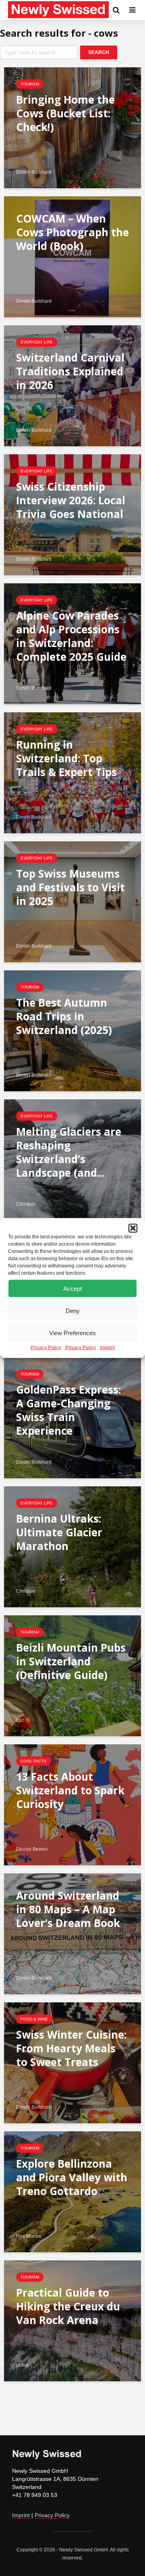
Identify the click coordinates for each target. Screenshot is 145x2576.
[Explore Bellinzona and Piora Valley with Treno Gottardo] (72, 2191)
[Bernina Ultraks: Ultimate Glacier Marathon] (72, 1546)
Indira (22, 2365)
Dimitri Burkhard (34, 172)
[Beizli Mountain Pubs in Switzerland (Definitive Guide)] (72, 1675)
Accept (72, 1288)
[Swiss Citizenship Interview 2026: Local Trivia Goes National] (72, 514)
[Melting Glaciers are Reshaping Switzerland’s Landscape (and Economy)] (72, 1159)
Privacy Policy (46, 1348)
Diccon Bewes (32, 1849)
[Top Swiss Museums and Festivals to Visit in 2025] (72, 901)
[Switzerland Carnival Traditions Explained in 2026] (72, 385)
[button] (133, 1228)
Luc (20, 1720)
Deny (73, 1310)
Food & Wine (34, 2019)
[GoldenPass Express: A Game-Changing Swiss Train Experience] (72, 1417)
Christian (26, 1204)
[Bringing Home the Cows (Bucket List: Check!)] (72, 127)
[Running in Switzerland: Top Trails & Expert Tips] (72, 772)
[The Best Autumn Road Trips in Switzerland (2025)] (72, 1030)
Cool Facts (33, 1761)
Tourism (30, 84)
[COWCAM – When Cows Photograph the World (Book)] (72, 256)
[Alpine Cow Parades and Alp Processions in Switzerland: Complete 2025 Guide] (72, 643)
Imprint (107, 1348)
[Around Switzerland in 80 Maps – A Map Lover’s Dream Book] (72, 1933)
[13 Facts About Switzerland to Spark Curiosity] (72, 1804)
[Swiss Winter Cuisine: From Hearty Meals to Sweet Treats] (72, 2062)
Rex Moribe (29, 2236)
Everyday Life (37, 342)
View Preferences (72, 1333)
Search (99, 52)
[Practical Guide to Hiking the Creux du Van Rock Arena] (72, 2320)
